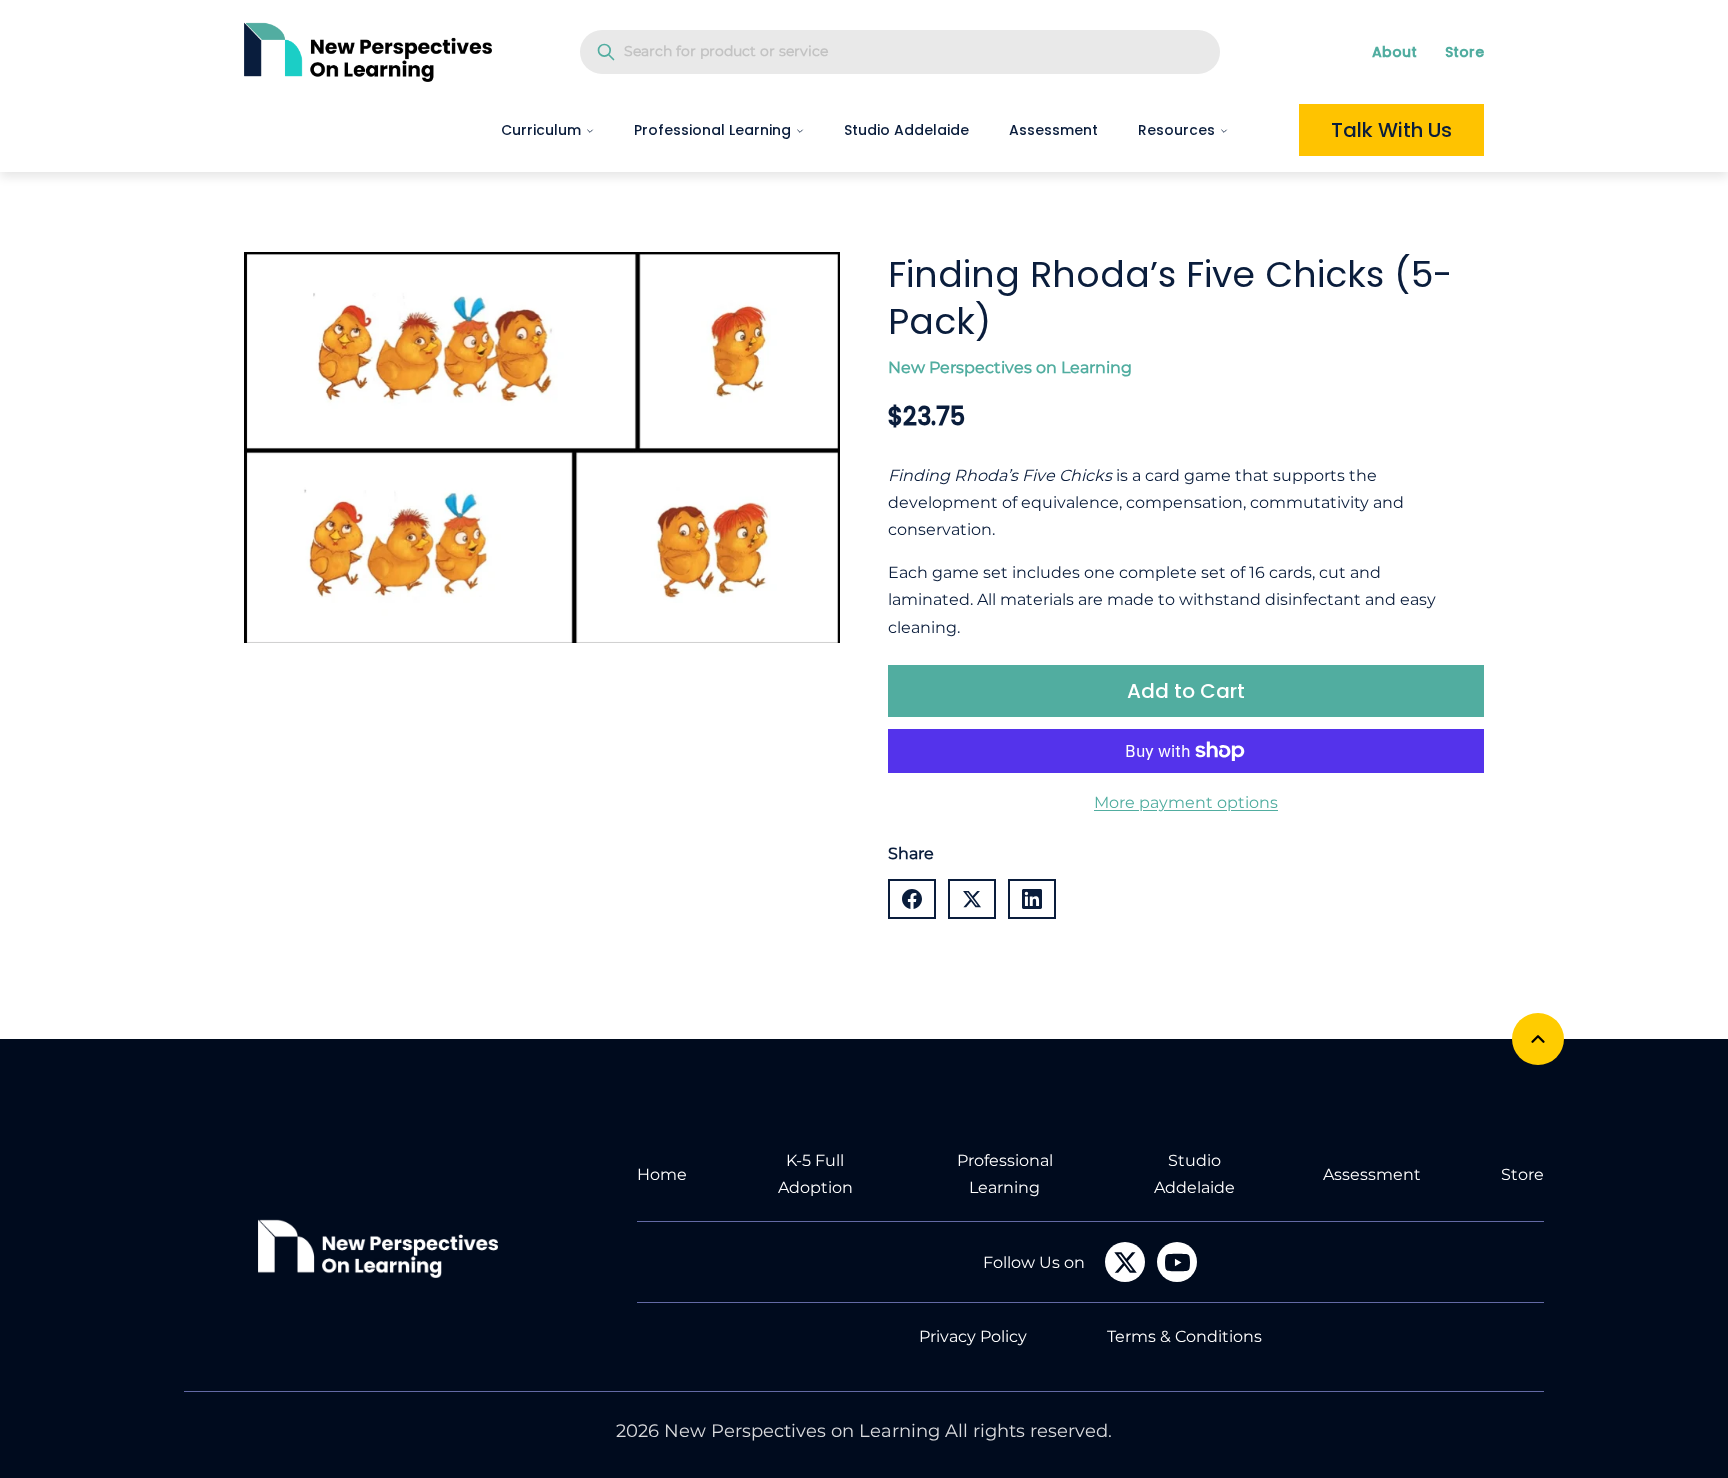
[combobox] (900, 52)
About (1394, 52)
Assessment (1053, 130)
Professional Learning (712, 130)
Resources (1176, 130)
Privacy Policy (973, 1336)
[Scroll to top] (1538, 1039)
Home (662, 1174)
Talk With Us (1391, 130)
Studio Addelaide (906, 130)
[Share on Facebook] (912, 899)
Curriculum (541, 130)
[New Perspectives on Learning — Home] (368, 52)
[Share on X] (972, 899)
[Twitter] (1125, 1262)
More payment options (1186, 802)
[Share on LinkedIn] (1032, 899)
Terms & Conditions (1184, 1336)
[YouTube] (1177, 1262)
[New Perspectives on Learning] (378, 1248)
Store (1464, 52)
